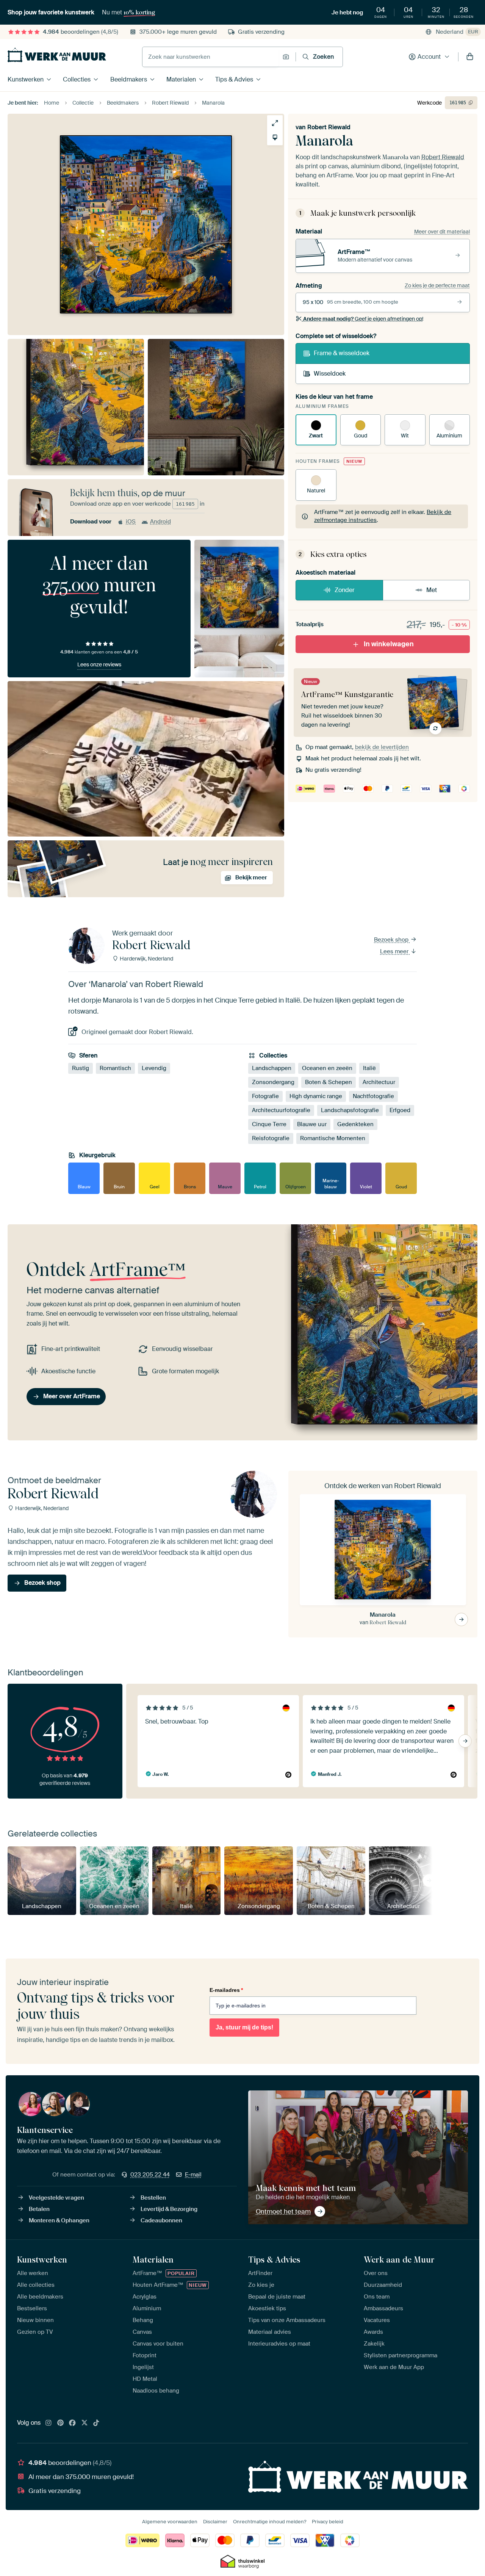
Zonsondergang (273, 1082)
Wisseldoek (330, 374)
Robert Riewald (329, 127)
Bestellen (153, 2198)
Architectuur (379, 1082)
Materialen (181, 79)
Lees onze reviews (99, 664)
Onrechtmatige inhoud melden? (270, 2522)
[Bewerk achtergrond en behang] (275, 137)
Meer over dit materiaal (442, 232)
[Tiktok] (96, 2423)
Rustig (81, 1068)
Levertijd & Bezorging (169, 2209)
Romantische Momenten (333, 1138)
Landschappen (272, 1068)
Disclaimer (215, 2522)
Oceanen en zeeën (327, 1068)
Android (160, 522)
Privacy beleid (328, 2522)
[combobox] (210, 57)
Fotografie (265, 1096)
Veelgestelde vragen (56, 2198)
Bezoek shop (392, 940)
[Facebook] (72, 2423)
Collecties (77, 79)
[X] (84, 2423)
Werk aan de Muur (399, 2259)
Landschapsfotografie (350, 1110)
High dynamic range (316, 1096)
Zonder (345, 590)
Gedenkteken (355, 1124)
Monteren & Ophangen (59, 2220)
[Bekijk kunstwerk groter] (275, 123)
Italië (369, 1068)
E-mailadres (226, 1990)
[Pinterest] (61, 2423)
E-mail (193, 2175)
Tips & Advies (234, 79)
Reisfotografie (271, 1138)
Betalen (39, 2209)
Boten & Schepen (329, 1082)
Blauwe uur (312, 1124)
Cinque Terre (269, 1124)
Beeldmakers (129, 79)
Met (432, 590)
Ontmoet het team (283, 2211)
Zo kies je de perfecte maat (437, 285)
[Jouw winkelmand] (470, 57)
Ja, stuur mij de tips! (244, 2027)
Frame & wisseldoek (342, 353)
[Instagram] (48, 2423)
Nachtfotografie (373, 1096)
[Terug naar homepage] (57, 55)
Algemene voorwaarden (170, 2522)
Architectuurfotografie (281, 1110)
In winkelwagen (389, 644)
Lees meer (395, 951)
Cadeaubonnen (161, 2220)
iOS (131, 522)
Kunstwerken (26, 79)
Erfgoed (400, 1110)
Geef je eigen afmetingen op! (363, 319)
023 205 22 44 (150, 2175)
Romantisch (115, 1068)
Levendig (154, 1068)
